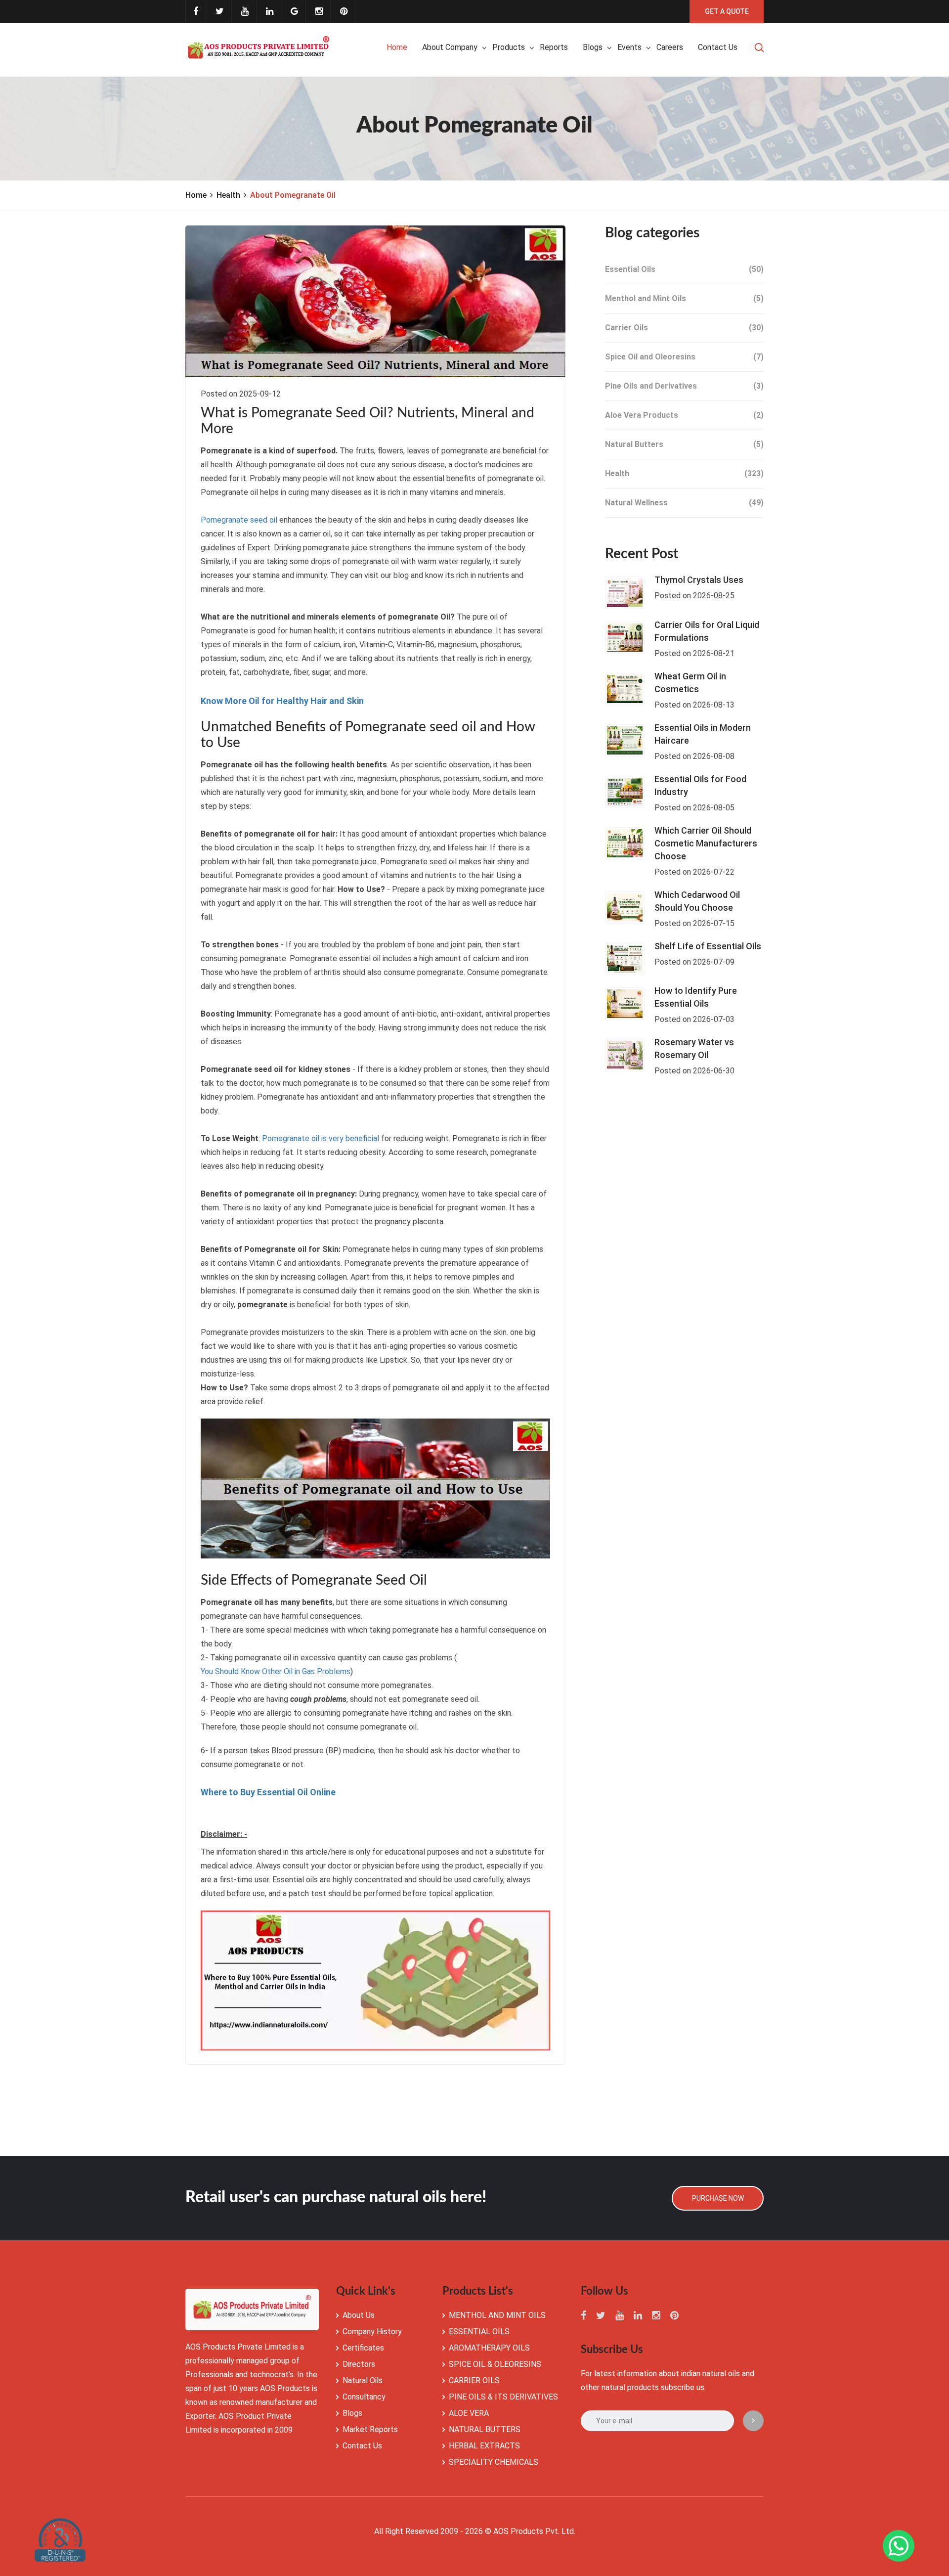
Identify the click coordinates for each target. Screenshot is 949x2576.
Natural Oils (363, 2380)
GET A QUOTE (727, 11)
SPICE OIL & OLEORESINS (495, 2364)
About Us (359, 2315)
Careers (670, 47)
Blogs (593, 47)
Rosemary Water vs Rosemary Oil (694, 1048)
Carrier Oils (684, 328)
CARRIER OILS (474, 2380)
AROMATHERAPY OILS (489, 2348)
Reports (554, 47)
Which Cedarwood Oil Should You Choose (697, 901)
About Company (450, 47)
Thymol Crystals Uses (699, 580)
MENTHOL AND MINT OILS (497, 2315)
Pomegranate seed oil (239, 520)
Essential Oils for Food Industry (700, 785)
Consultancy (364, 2397)
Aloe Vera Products (684, 415)
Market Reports (370, 2429)
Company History (372, 2332)
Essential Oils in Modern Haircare (703, 734)
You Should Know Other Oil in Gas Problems (276, 1671)
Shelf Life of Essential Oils (708, 946)
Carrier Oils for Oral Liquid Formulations (707, 631)
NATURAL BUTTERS (485, 2429)
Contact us (718, 47)
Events (629, 47)
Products (509, 47)
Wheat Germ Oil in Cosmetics (690, 683)
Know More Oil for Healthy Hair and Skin (282, 701)
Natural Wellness (684, 503)
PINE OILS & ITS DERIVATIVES (503, 2397)
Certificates (363, 2348)
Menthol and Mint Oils (684, 298)
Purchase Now (718, 2198)
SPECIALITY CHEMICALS (494, 2462)
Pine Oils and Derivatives (684, 386)
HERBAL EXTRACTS (484, 2446)
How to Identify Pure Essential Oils (696, 997)
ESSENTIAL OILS (479, 2332)
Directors (359, 2364)
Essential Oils (684, 269)
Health (228, 195)
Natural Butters (684, 444)
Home (397, 47)
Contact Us (362, 2446)
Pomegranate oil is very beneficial (321, 1138)
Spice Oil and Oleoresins (684, 357)
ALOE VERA (469, 2413)
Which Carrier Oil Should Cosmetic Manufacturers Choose (706, 843)
